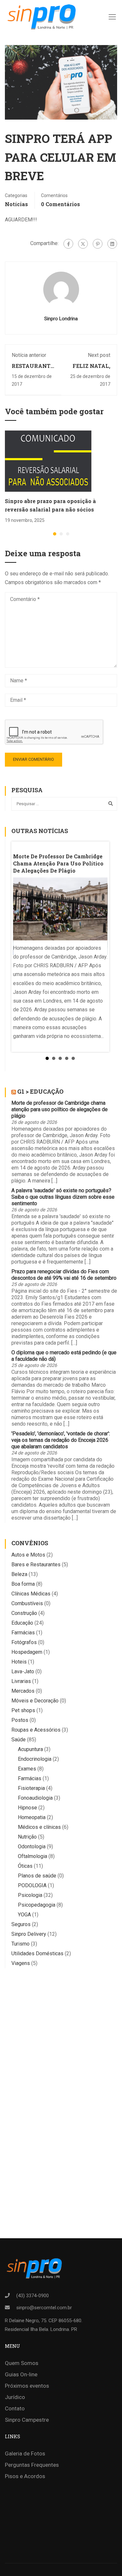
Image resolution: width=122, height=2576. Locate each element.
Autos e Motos (28, 1555)
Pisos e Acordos (25, 2476)
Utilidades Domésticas (37, 1953)
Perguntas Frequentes (32, 2465)
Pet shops (23, 1710)
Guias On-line (21, 2374)
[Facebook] (68, 244)
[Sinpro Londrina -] (40, 17)
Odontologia (32, 1847)
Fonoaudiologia (35, 1798)
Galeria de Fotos (25, 2453)
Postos (20, 1720)
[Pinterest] (98, 244)
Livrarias (21, 1681)
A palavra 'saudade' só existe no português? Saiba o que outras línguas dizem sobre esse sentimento (63, 1197)
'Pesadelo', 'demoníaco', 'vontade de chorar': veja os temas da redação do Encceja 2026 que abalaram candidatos (61, 1440)
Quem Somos (22, 2363)
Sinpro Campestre (27, 2420)
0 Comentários (61, 204)
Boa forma (23, 1584)
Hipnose (27, 1808)
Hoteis (19, 1662)
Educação (22, 1623)
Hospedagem (27, 1652)
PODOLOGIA (32, 1885)
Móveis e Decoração (35, 1701)
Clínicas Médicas (31, 1594)
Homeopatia (32, 1817)
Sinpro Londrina (61, 319)
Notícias (16, 204)
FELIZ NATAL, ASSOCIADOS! (91, 369)
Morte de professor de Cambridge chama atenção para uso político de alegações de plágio (60, 1109)
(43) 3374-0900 (33, 2296)
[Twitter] (83, 244)
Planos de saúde (37, 1876)
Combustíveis (27, 1603)
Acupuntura (30, 1749)
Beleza (19, 1574)
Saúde (19, 1740)
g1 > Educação (40, 1091)
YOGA (24, 1915)
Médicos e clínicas (39, 1827)
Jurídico (15, 2397)
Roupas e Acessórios (36, 1730)
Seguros (21, 1924)
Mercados (23, 1691)
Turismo (20, 1944)
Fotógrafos (24, 1642)
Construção (24, 1613)
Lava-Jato (23, 1671)
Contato (15, 2408)
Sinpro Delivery (29, 1934)
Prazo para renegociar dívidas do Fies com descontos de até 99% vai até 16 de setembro (64, 1275)
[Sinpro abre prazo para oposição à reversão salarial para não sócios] (48, 461)
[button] (55, 534)
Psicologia (30, 1895)
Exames (27, 1769)
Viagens (21, 1963)
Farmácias (23, 1633)
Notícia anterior (29, 355)
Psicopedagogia (37, 1905)
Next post (99, 355)
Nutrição (27, 1837)
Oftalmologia (33, 1856)
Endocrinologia (35, 1759)
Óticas (25, 1866)
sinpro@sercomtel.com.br (44, 2308)
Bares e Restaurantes (36, 1564)
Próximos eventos (27, 2386)
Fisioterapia (31, 1788)
